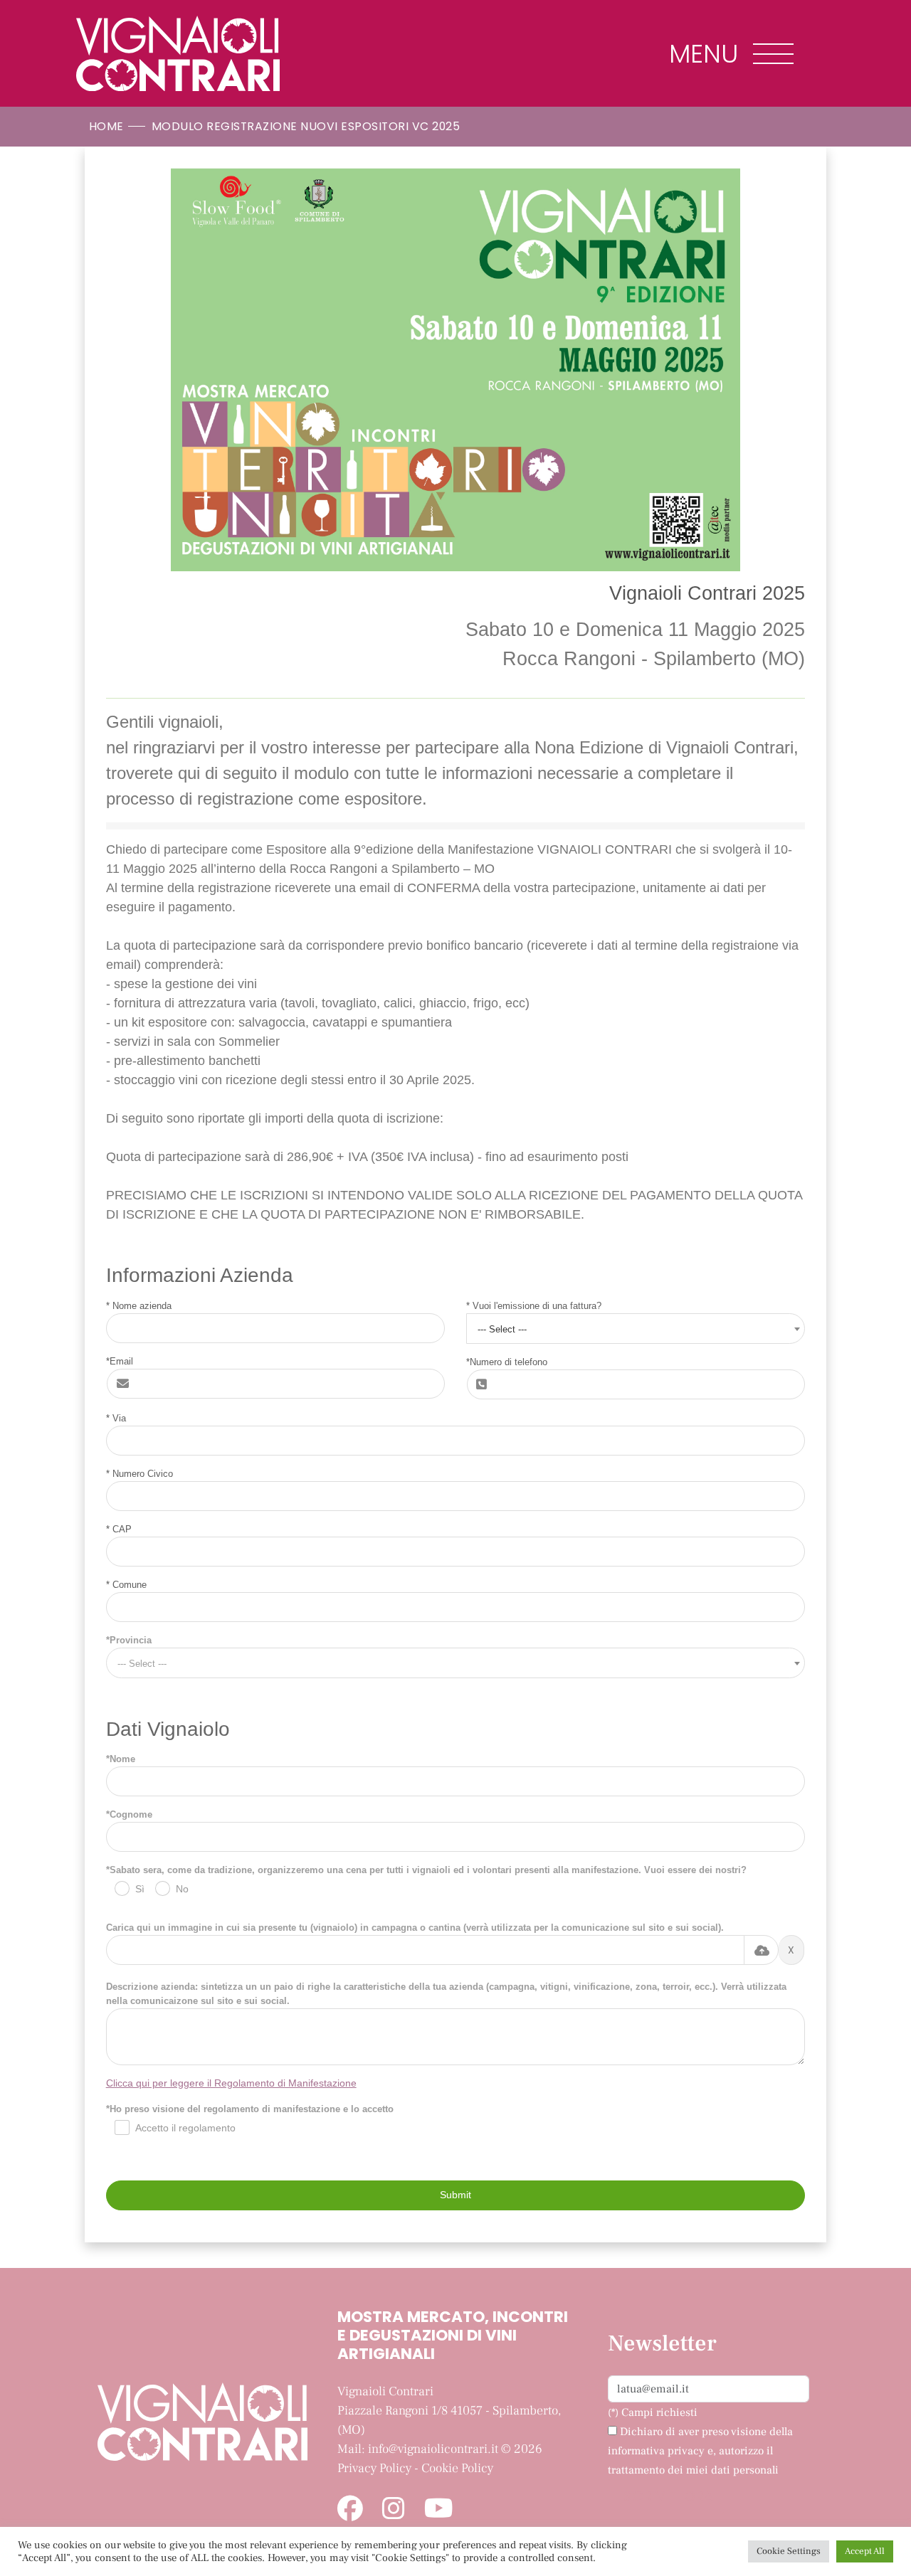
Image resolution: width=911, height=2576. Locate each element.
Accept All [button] (865, 2551)
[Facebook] (350, 2510)
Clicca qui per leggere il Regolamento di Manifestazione (231, 2083)
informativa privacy (656, 2451)
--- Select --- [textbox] (502, 1329)
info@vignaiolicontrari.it (433, 2449)
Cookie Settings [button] (789, 2551)
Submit (455, 2195)
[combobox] (636, 1329)
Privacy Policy (374, 2468)
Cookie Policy (457, 2468)
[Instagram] (394, 2510)
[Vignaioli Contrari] (178, 53)
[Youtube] (439, 2510)
